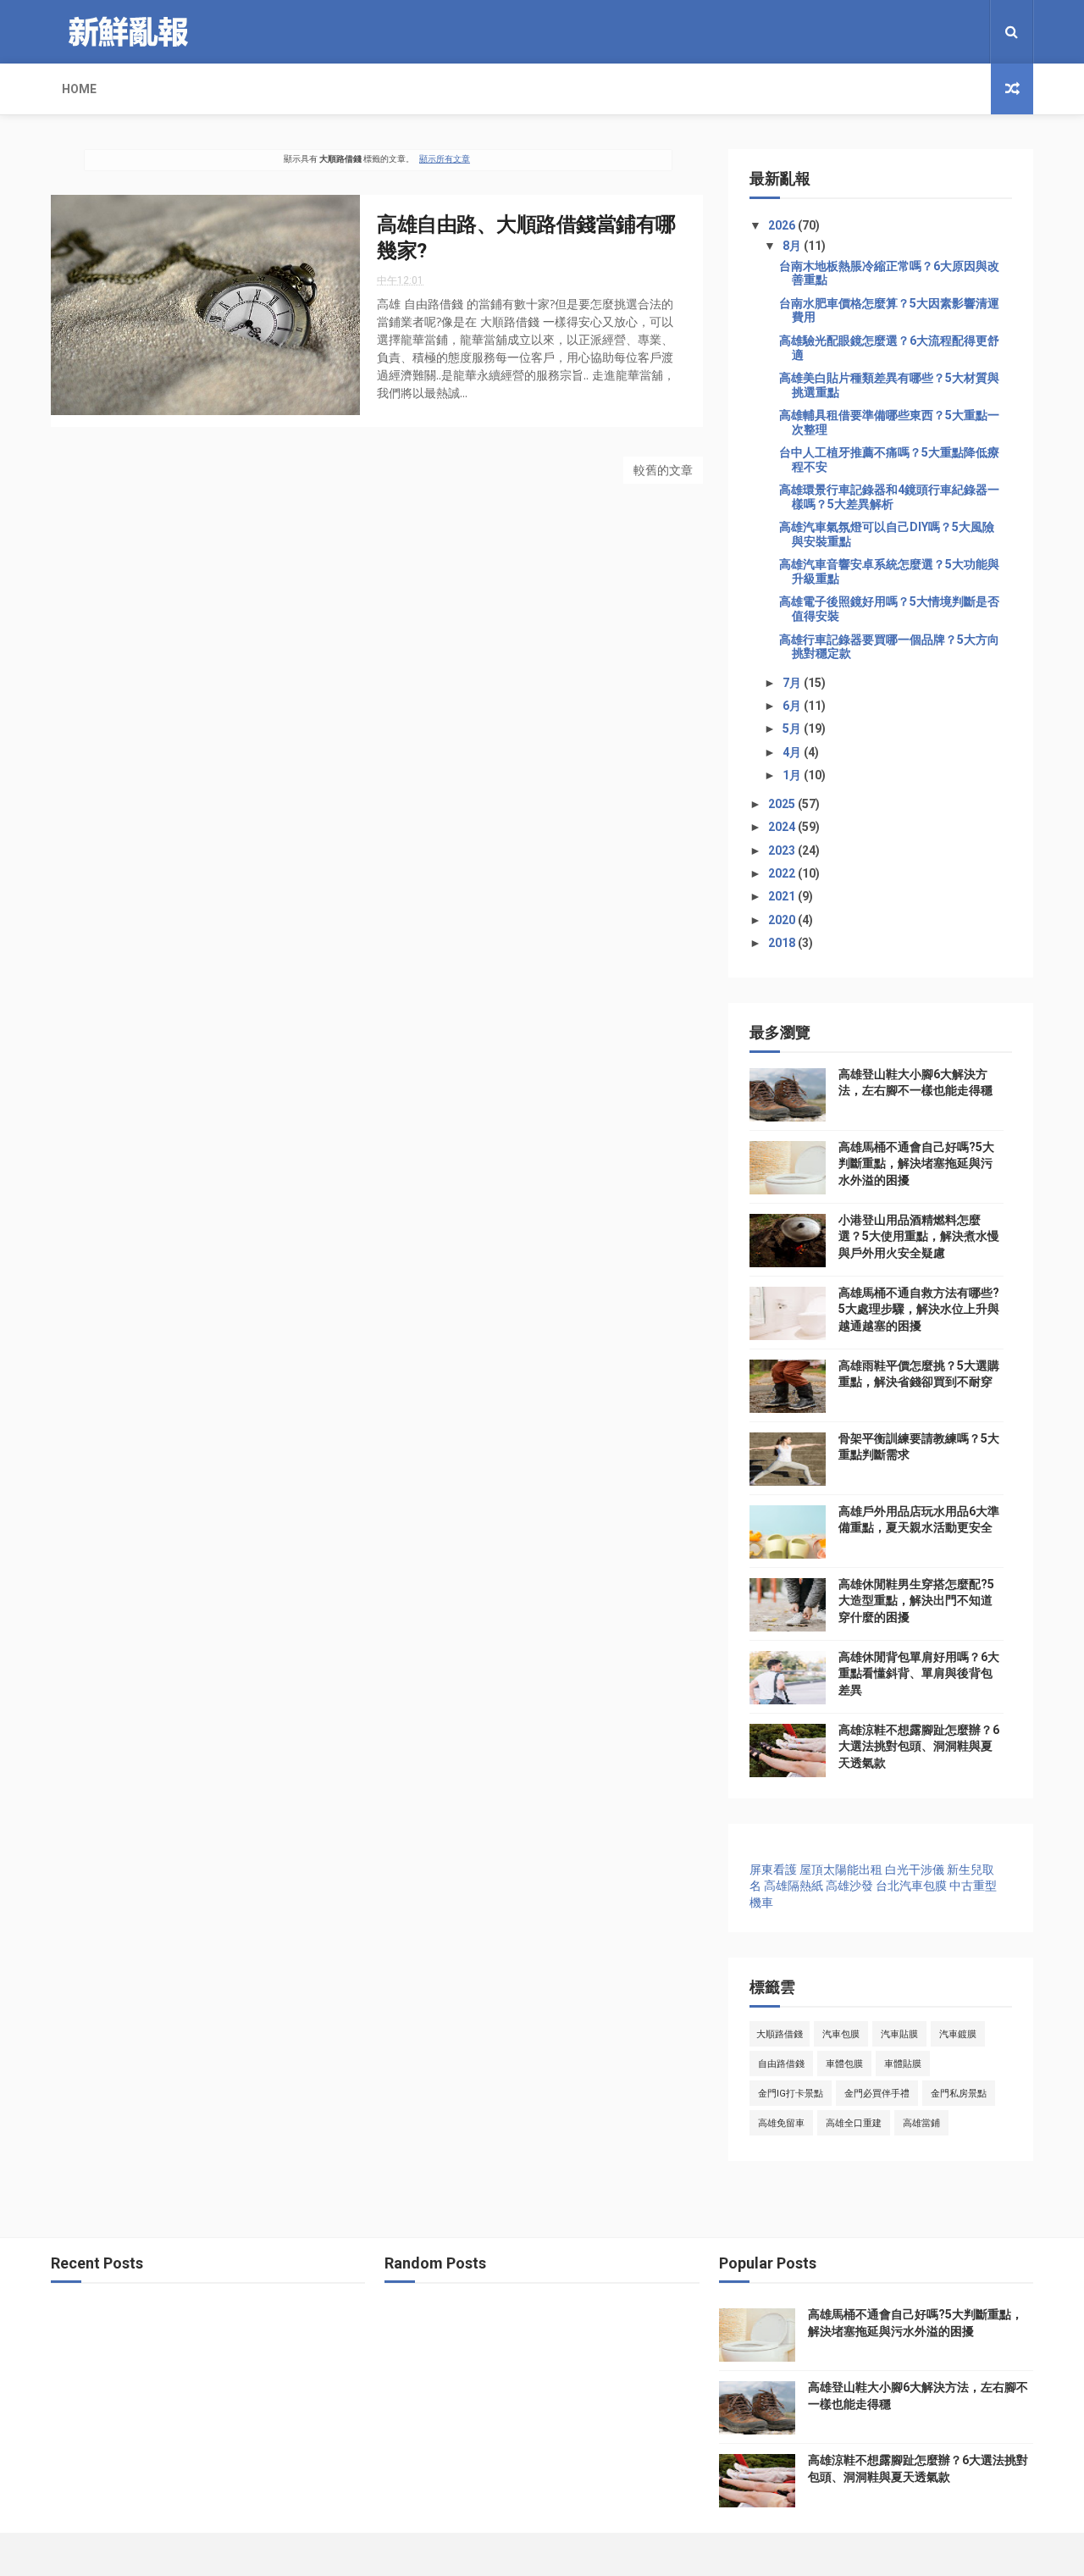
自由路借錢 (781, 2064)
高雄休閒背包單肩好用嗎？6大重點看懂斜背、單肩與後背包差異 (919, 1673)
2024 (783, 827)
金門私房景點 (959, 2094)
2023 (783, 850)
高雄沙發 (849, 1886)
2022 (783, 873)
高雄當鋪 (921, 2123)
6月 (793, 706)
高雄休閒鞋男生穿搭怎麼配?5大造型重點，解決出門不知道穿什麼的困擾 (916, 1601)
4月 (793, 752)
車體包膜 (844, 2064)
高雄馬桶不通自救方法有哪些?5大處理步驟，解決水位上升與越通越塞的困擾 (919, 1309)
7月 (793, 683)
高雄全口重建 (854, 2123)
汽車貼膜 (899, 2034)
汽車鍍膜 (958, 2034)
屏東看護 (773, 1870)
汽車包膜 (841, 2034)
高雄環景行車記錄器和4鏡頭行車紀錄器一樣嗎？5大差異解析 (889, 497)
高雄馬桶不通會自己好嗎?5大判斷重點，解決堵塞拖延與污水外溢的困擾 (916, 1163)
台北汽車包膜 (911, 1886)
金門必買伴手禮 (877, 2094)
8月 (793, 246)
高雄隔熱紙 (794, 1886)
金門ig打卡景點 (791, 2094)
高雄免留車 (781, 2123)
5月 (793, 728)
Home (79, 89)
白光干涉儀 (915, 1870)
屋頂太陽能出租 (841, 1870)
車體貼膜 (903, 2064)
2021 (783, 896)
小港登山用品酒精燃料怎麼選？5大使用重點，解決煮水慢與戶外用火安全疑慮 (919, 1236)
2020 (783, 920)
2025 (783, 804)
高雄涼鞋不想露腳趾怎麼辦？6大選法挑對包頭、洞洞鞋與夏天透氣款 (919, 1746)
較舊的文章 (663, 470)
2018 (783, 943)
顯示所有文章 (445, 159)
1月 (793, 775)
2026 (783, 225)
